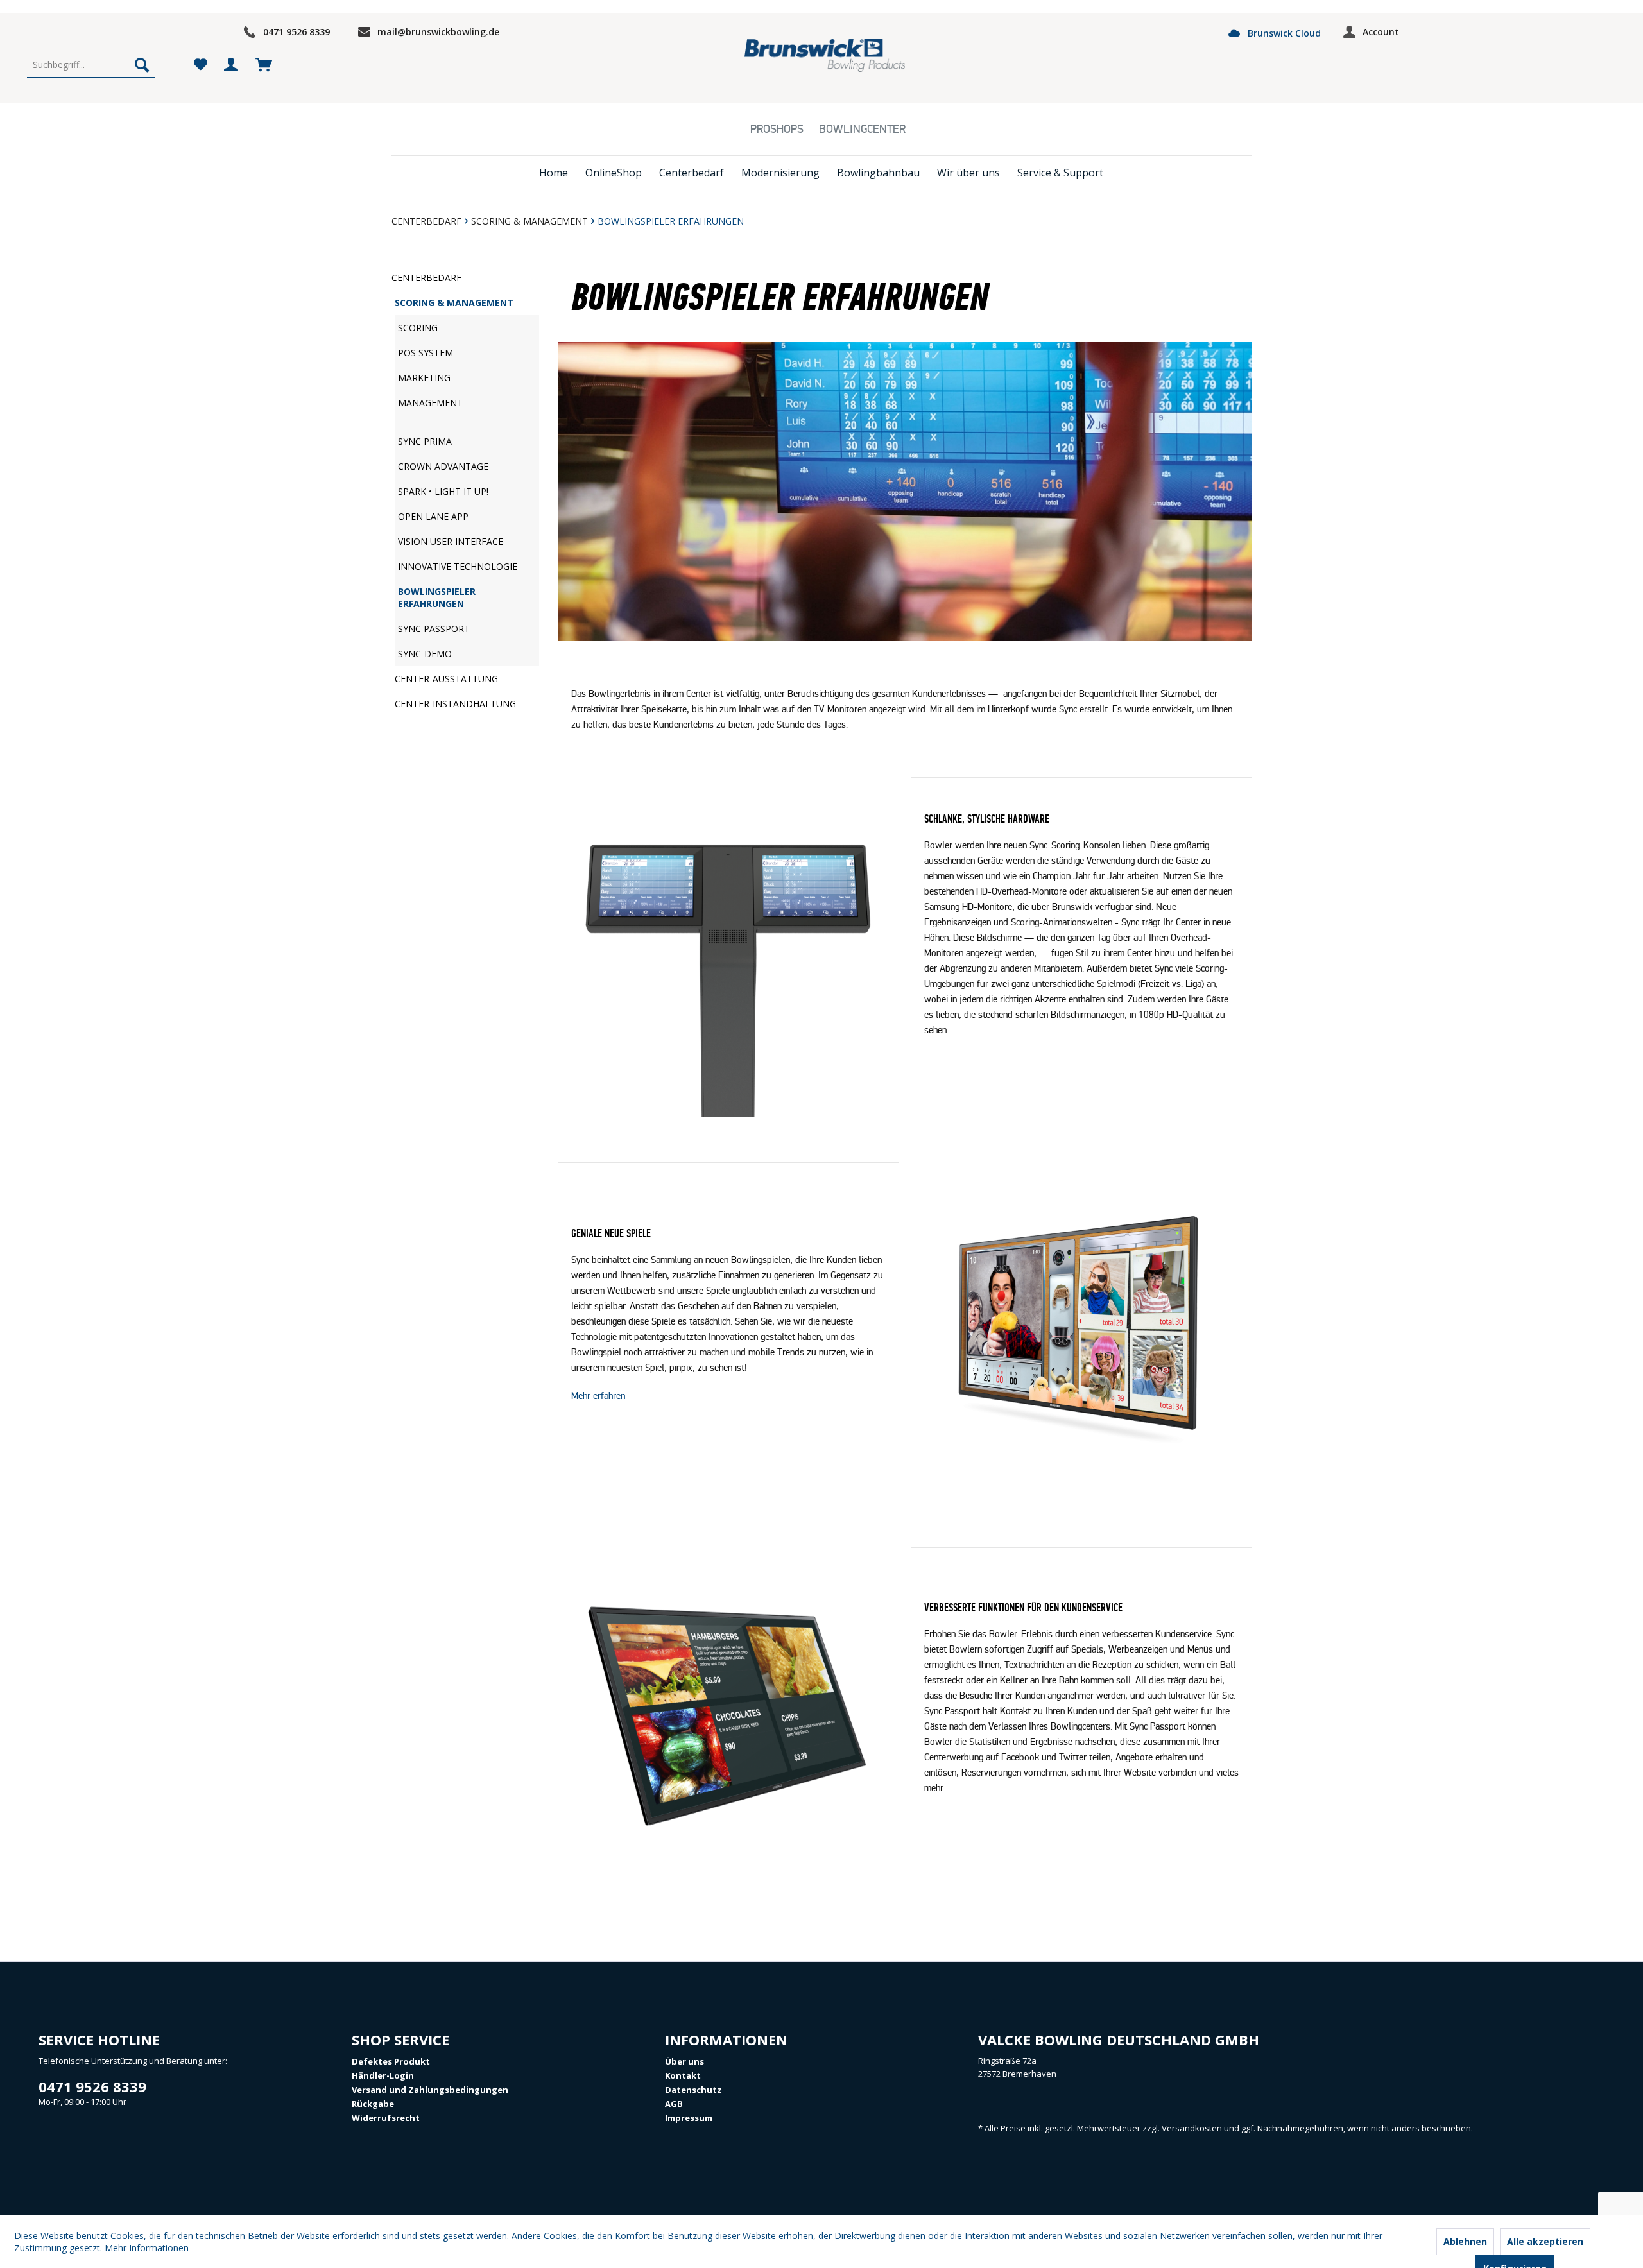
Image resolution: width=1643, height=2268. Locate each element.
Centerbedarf (426, 278)
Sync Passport (434, 629)
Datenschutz (693, 2090)
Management (430, 403)
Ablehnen (1465, 2241)
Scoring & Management (454, 303)
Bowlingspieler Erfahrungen (437, 597)
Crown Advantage (443, 466)
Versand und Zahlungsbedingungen (430, 2090)
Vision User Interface (451, 541)
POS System (426, 353)
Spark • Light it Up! (443, 491)
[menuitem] (91, 65)
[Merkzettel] (200, 65)
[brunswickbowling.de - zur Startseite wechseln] (825, 56)
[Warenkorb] (263, 65)
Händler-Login (383, 2075)
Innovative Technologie (458, 566)
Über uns (684, 2061)
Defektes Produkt (391, 2061)
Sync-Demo (425, 654)
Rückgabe (373, 2104)
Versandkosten (1192, 2128)
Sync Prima (425, 441)
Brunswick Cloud (1283, 33)
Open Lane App (433, 516)
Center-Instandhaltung (455, 704)
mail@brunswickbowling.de (438, 32)
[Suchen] (142, 65)
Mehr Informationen (147, 2248)
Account (1381, 32)
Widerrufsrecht (386, 2118)
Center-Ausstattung (446, 679)
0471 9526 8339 (297, 32)
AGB (674, 2104)
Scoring (418, 328)
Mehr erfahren (599, 1396)
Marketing (424, 378)
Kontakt (683, 2075)
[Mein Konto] (232, 65)
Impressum (689, 2118)
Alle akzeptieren (1545, 2241)
